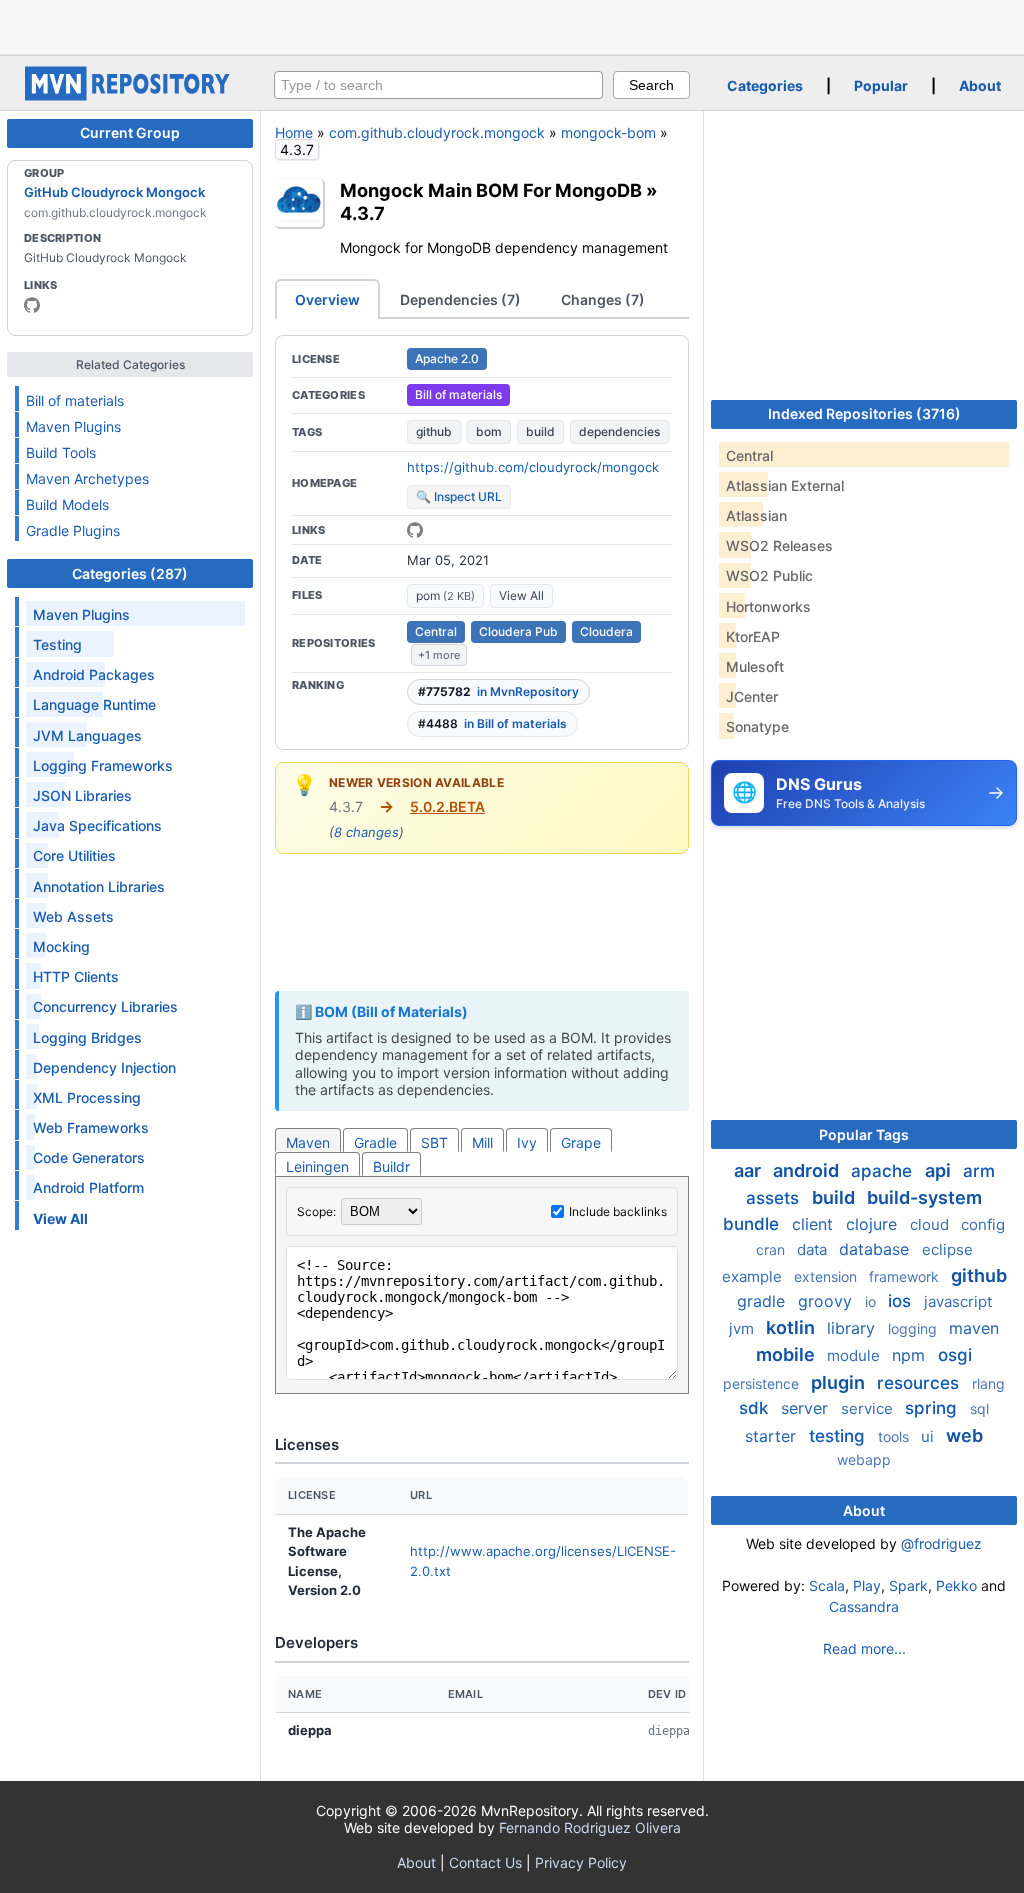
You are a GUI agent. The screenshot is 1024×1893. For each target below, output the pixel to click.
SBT (434, 1142)
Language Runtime (94, 704)
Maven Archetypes (87, 478)
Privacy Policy (581, 1862)
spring (933, 1408)
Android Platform (88, 1187)
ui (929, 1436)
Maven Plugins (73, 426)
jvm (743, 1328)
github (434, 431)
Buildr (391, 1166)
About (980, 85)
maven (974, 1328)
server (807, 1408)
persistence (763, 1383)
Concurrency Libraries (105, 1006)
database (876, 1249)
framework (906, 1276)
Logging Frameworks (103, 765)
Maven (308, 1142)
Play (867, 1585)
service (869, 1408)
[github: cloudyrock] (32, 305)
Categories (765, 85)
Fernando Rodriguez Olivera (590, 1827)
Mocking (61, 946)
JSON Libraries (82, 795)
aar (749, 1170)
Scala (827, 1585)
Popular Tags (864, 1134)
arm (979, 1171)
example (754, 1276)
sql (979, 1408)
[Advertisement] (512, 25)
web (964, 1435)
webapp (864, 1459)
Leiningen (317, 1166)
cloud (931, 1224)
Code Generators (89, 1157)
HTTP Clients (76, 976)
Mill (482, 1142)
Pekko (956, 1585)
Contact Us (485, 1862)
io (872, 1301)
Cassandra (864, 1606)
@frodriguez (941, 1543)
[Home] (130, 95)
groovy (827, 1301)
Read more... (864, 1648)
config (983, 1224)
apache (884, 1171)
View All (521, 595)
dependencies (619, 431)
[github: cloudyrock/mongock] (415, 530)
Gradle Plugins (73, 530)
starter (773, 1436)
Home (294, 132)
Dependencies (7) (460, 299)
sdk (756, 1408)
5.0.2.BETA (447, 806)
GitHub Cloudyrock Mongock (114, 192)
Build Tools (61, 452)
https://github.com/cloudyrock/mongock (533, 467)
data (814, 1249)
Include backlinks (618, 1211)
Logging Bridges (87, 1037)
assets (775, 1198)
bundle (753, 1224)
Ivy (527, 1142)
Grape (581, 1142)
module (855, 1355)
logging (914, 1328)
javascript (958, 1301)
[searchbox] (438, 85)
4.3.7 (362, 213)
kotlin (792, 1327)
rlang (988, 1383)
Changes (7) (603, 299)
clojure (874, 1224)
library (853, 1328)
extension (827, 1276)
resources (920, 1383)
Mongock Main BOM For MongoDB (491, 190)
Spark (908, 1585)
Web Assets (73, 916)
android (808, 1170)
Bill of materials (75, 400)
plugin (840, 1382)
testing (839, 1436)
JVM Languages (87, 735)
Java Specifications (97, 825)
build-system (924, 1197)
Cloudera (606, 631)
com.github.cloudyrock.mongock (437, 132)
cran (772, 1249)
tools (895, 1436)
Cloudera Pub (518, 631)
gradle (763, 1301)
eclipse (947, 1249)
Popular (881, 85)
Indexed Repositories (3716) (864, 413)
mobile (787, 1354)
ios (902, 1301)
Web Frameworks (91, 1127)
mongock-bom (608, 132)
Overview (327, 299)
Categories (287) (130, 573)
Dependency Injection (104, 1067)
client (815, 1224)
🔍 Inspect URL (459, 496)
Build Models (67, 504)
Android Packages (94, 674)
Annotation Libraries (99, 886)
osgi (955, 1355)
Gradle (375, 1142)
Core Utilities (74, 855)
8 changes (366, 832)
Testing (57, 644)
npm (911, 1355)
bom (489, 431)
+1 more (439, 655)
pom (445, 595)
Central (436, 631)
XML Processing (87, 1097)
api (940, 1170)
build (540, 431)
